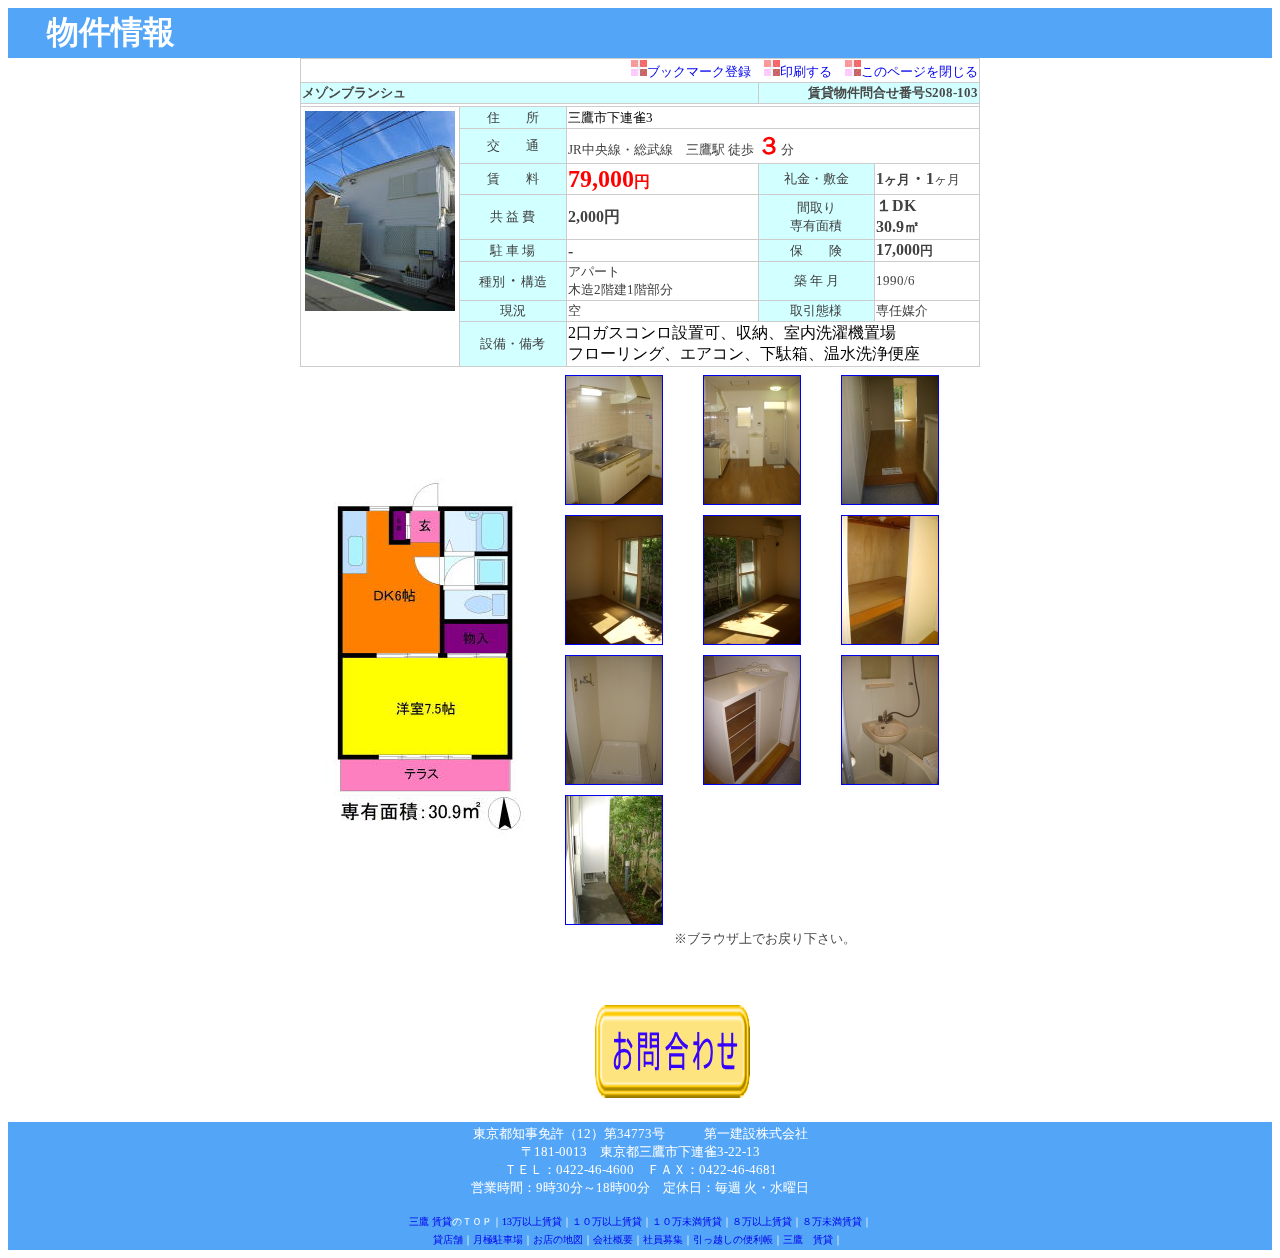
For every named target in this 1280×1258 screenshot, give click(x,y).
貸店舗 (448, 1239)
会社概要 (613, 1239)
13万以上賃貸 (532, 1221)
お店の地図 (558, 1239)
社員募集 (663, 1239)
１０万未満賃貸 (687, 1221)
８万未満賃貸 (832, 1221)
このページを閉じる (919, 71)
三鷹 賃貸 (430, 1221)
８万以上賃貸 (762, 1221)
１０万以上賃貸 (607, 1221)
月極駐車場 (498, 1239)
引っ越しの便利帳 (733, 1239)
